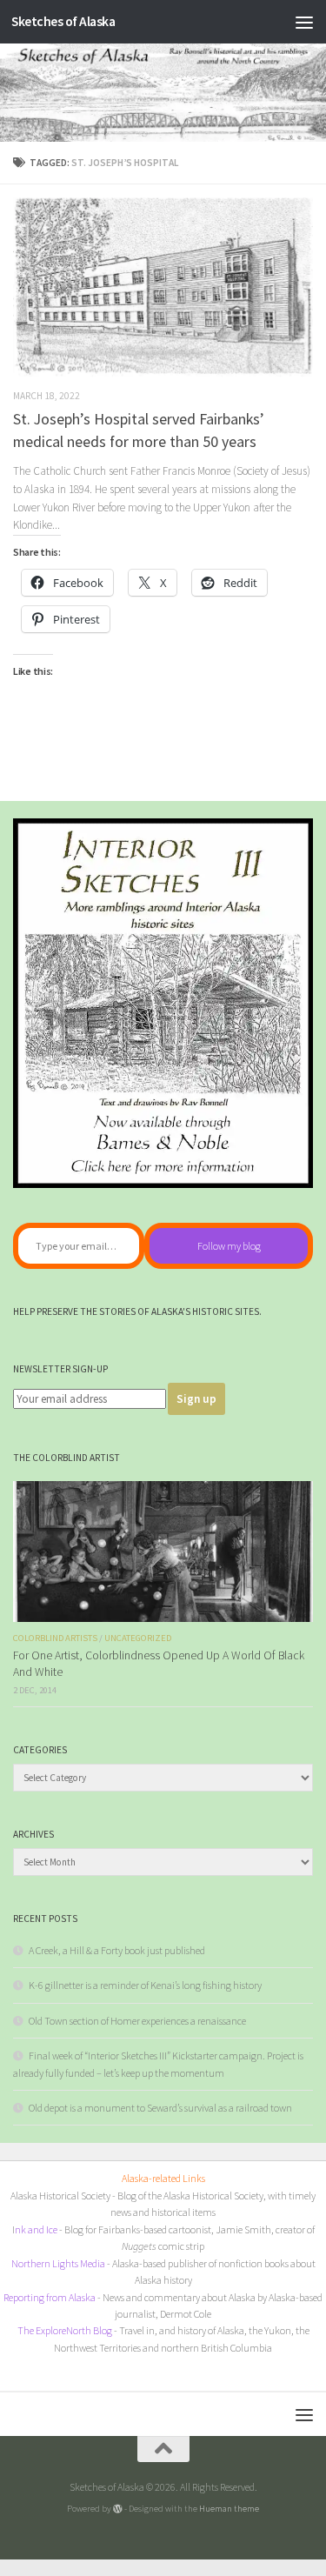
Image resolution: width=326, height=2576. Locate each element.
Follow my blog (229, 1246)
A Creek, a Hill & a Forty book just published (117, 1950)
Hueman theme (229, 2508)
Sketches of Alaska (63, 21)
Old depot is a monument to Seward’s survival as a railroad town (160, 2108)
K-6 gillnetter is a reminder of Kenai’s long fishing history (145, 1985)
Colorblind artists (55, 1638)
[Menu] (304, 22)
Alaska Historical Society (60, 2196)
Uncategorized (138, 1638)
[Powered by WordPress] (118, 2509)
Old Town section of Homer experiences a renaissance (137, 2021)
